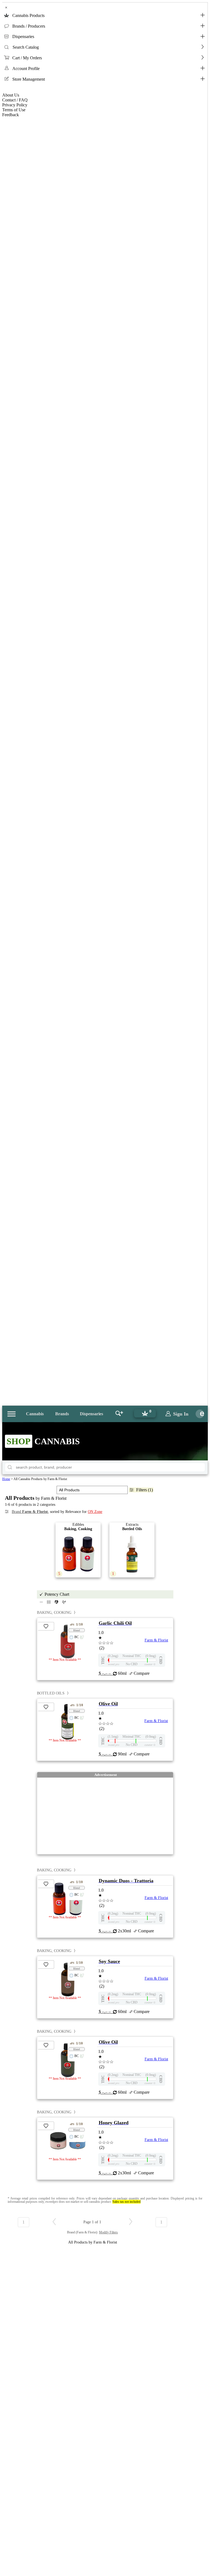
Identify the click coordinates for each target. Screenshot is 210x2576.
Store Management (29, 79)
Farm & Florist (156, 1640)
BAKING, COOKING (54, 1613)
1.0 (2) (106, 1640)
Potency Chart (57, 1594)
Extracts (127, 1549)
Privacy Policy (15, 105)
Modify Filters (108, 2232)
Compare (142, 1673)
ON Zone (95, 1512)
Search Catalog (26, 47)
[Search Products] (119, 1414)
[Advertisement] (105, 1816)
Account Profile (26, 68)
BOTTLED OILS (51, 1693)
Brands (62, 1414)
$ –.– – (106, 1673)
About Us (11, 95)
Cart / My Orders (27, 58)
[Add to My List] (46, 1626)
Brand (30, 1512)
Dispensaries (23, 37)
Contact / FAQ (15, 100)
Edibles (75, 1549)
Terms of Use (14, 110)
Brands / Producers (29, 26)
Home (6, 1479)
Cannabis (35, 1414)
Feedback (11, 115)
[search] (10, 1467)
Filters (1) (145, 1490)
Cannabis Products (28, 15)
